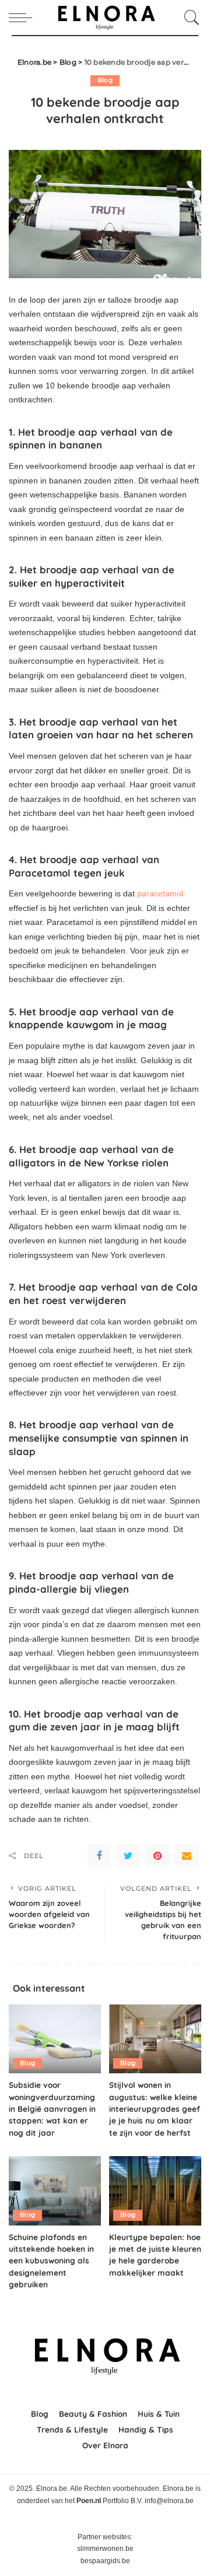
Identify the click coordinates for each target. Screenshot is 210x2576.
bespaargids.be (105, 2561)
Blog (105, 80)
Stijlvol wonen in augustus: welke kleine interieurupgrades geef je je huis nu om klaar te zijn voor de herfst (155, 2109)
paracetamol (160, 893)
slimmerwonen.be (105, 2549)
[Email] (187, 1856)
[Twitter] (128, 1856)
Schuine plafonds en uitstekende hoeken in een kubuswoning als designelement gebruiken (51, 2261)
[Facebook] (99, 1856)
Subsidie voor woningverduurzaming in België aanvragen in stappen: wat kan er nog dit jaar (52, 2109)
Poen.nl (89, 2501)
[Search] (189, 17)
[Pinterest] (157, 1856)
